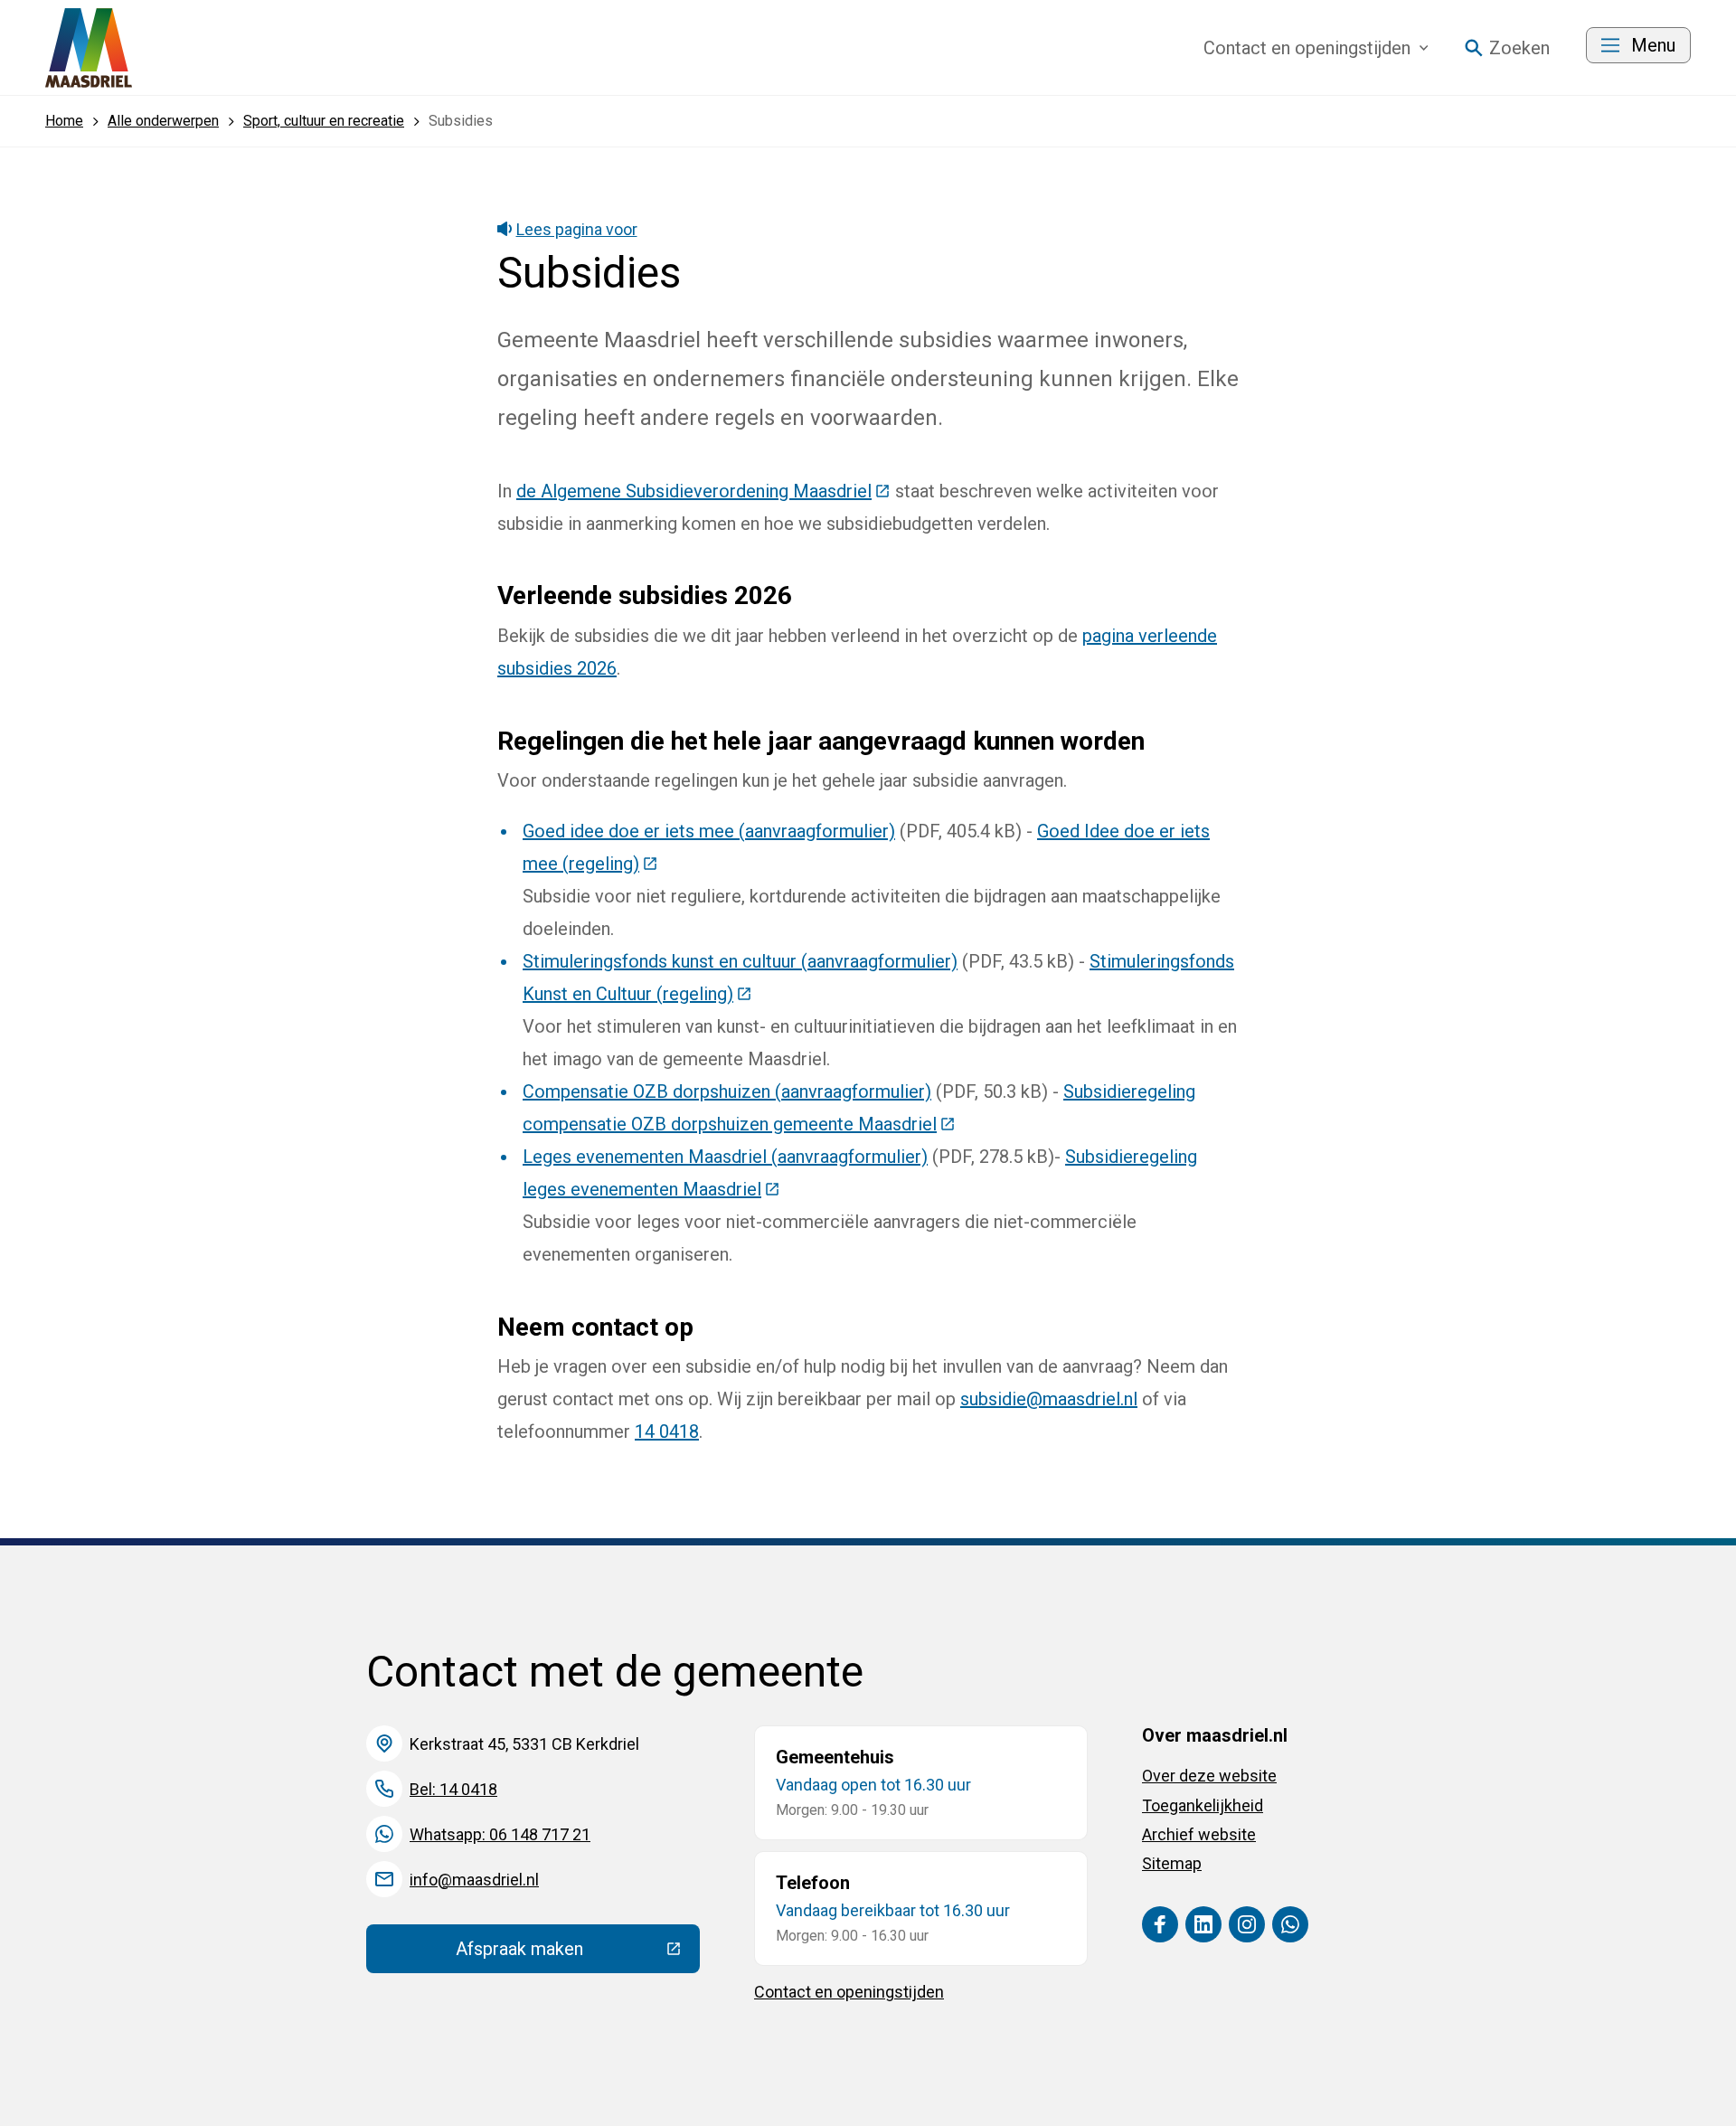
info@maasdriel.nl (474, 1880)
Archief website (1199, 1834)
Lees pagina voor (577, 229)
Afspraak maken (578, 1953)
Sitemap (1172, 1863)
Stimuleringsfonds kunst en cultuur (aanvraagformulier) (740, 961)
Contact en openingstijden (849, 1992)
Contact (1307, 48)
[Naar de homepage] (89, 48)
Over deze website (1209, 1776)
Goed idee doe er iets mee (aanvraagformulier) (709, 831)
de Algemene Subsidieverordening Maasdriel (703, 491)
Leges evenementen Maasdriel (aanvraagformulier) (725, 1157)
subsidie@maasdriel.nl (1049, 1399)
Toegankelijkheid (1203, 1805)
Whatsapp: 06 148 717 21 (500, 1834)
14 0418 (667, 1432)
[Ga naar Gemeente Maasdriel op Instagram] (1247, 1924)
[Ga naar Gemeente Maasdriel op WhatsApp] (1290, 1924)
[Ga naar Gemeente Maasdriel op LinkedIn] (1203, 1924)
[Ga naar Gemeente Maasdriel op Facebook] (1160, 1924)
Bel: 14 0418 (453, 1789)
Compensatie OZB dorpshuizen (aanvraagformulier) (727, 1091)
